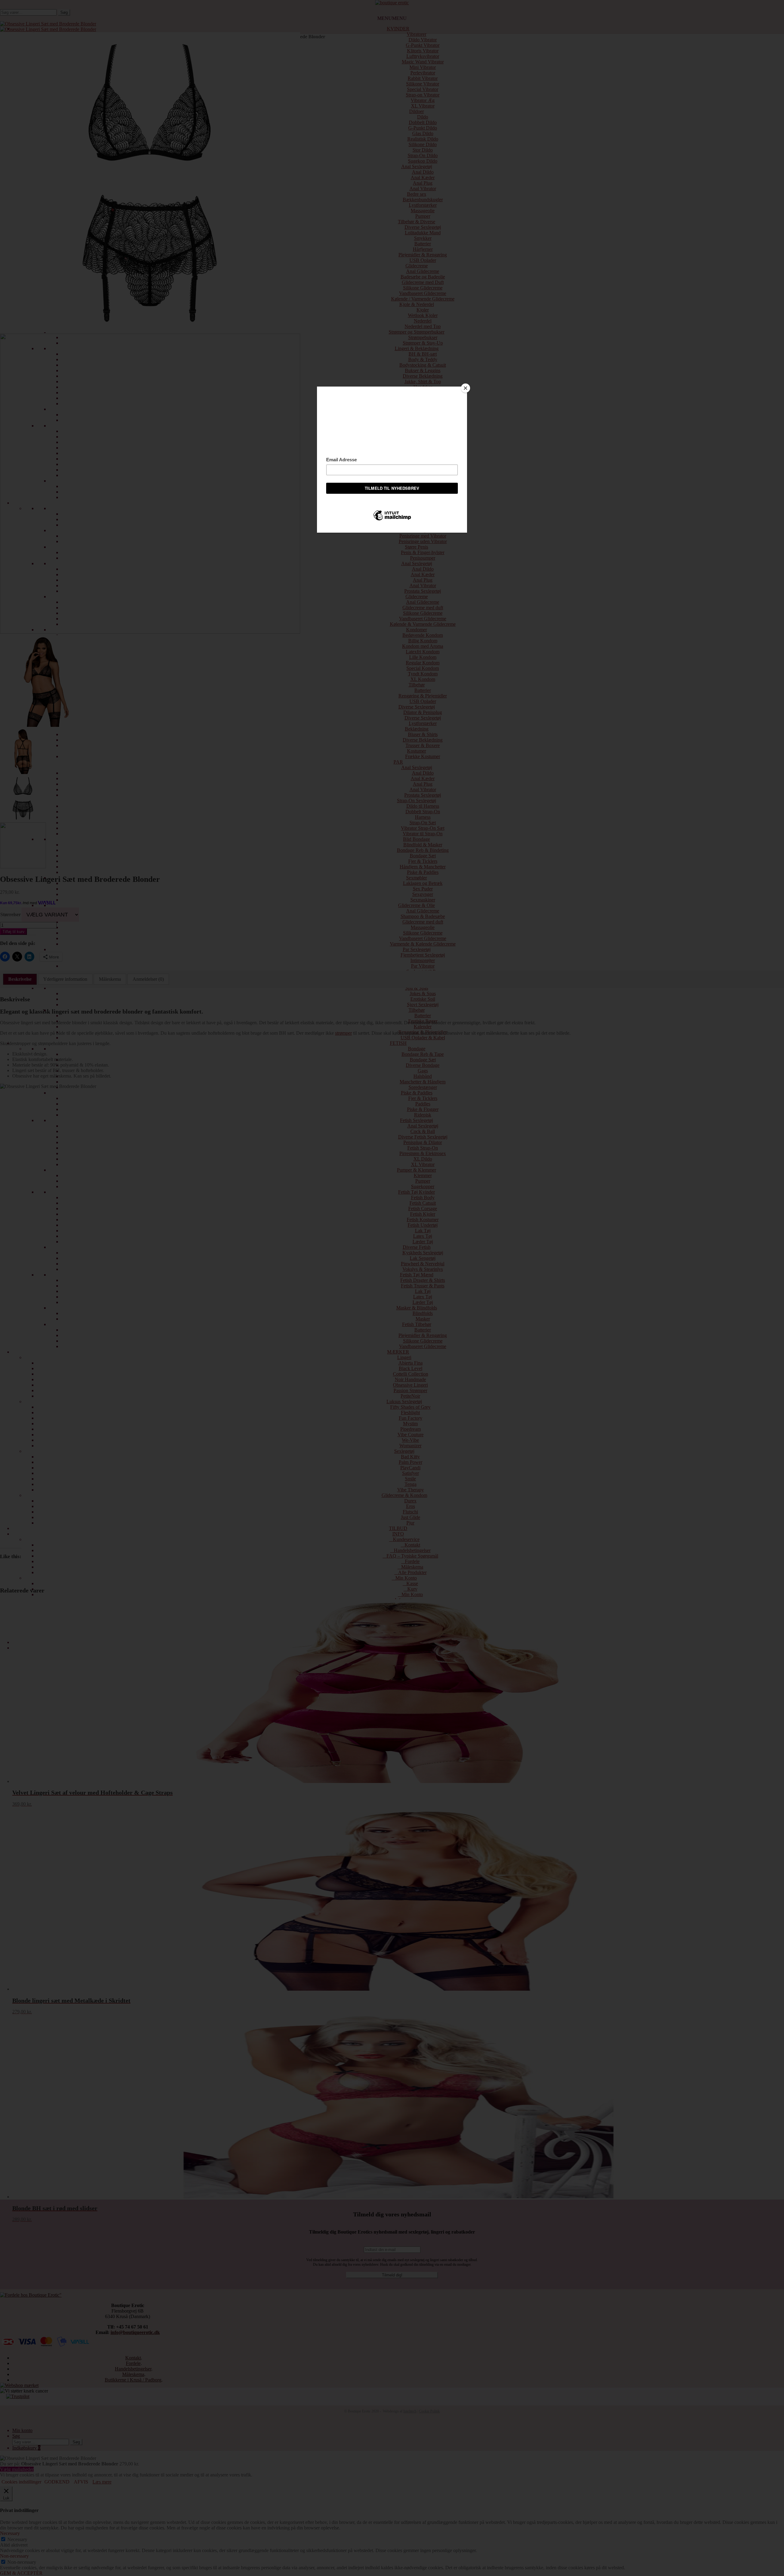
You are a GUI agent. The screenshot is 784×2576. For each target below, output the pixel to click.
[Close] (466, 388)
